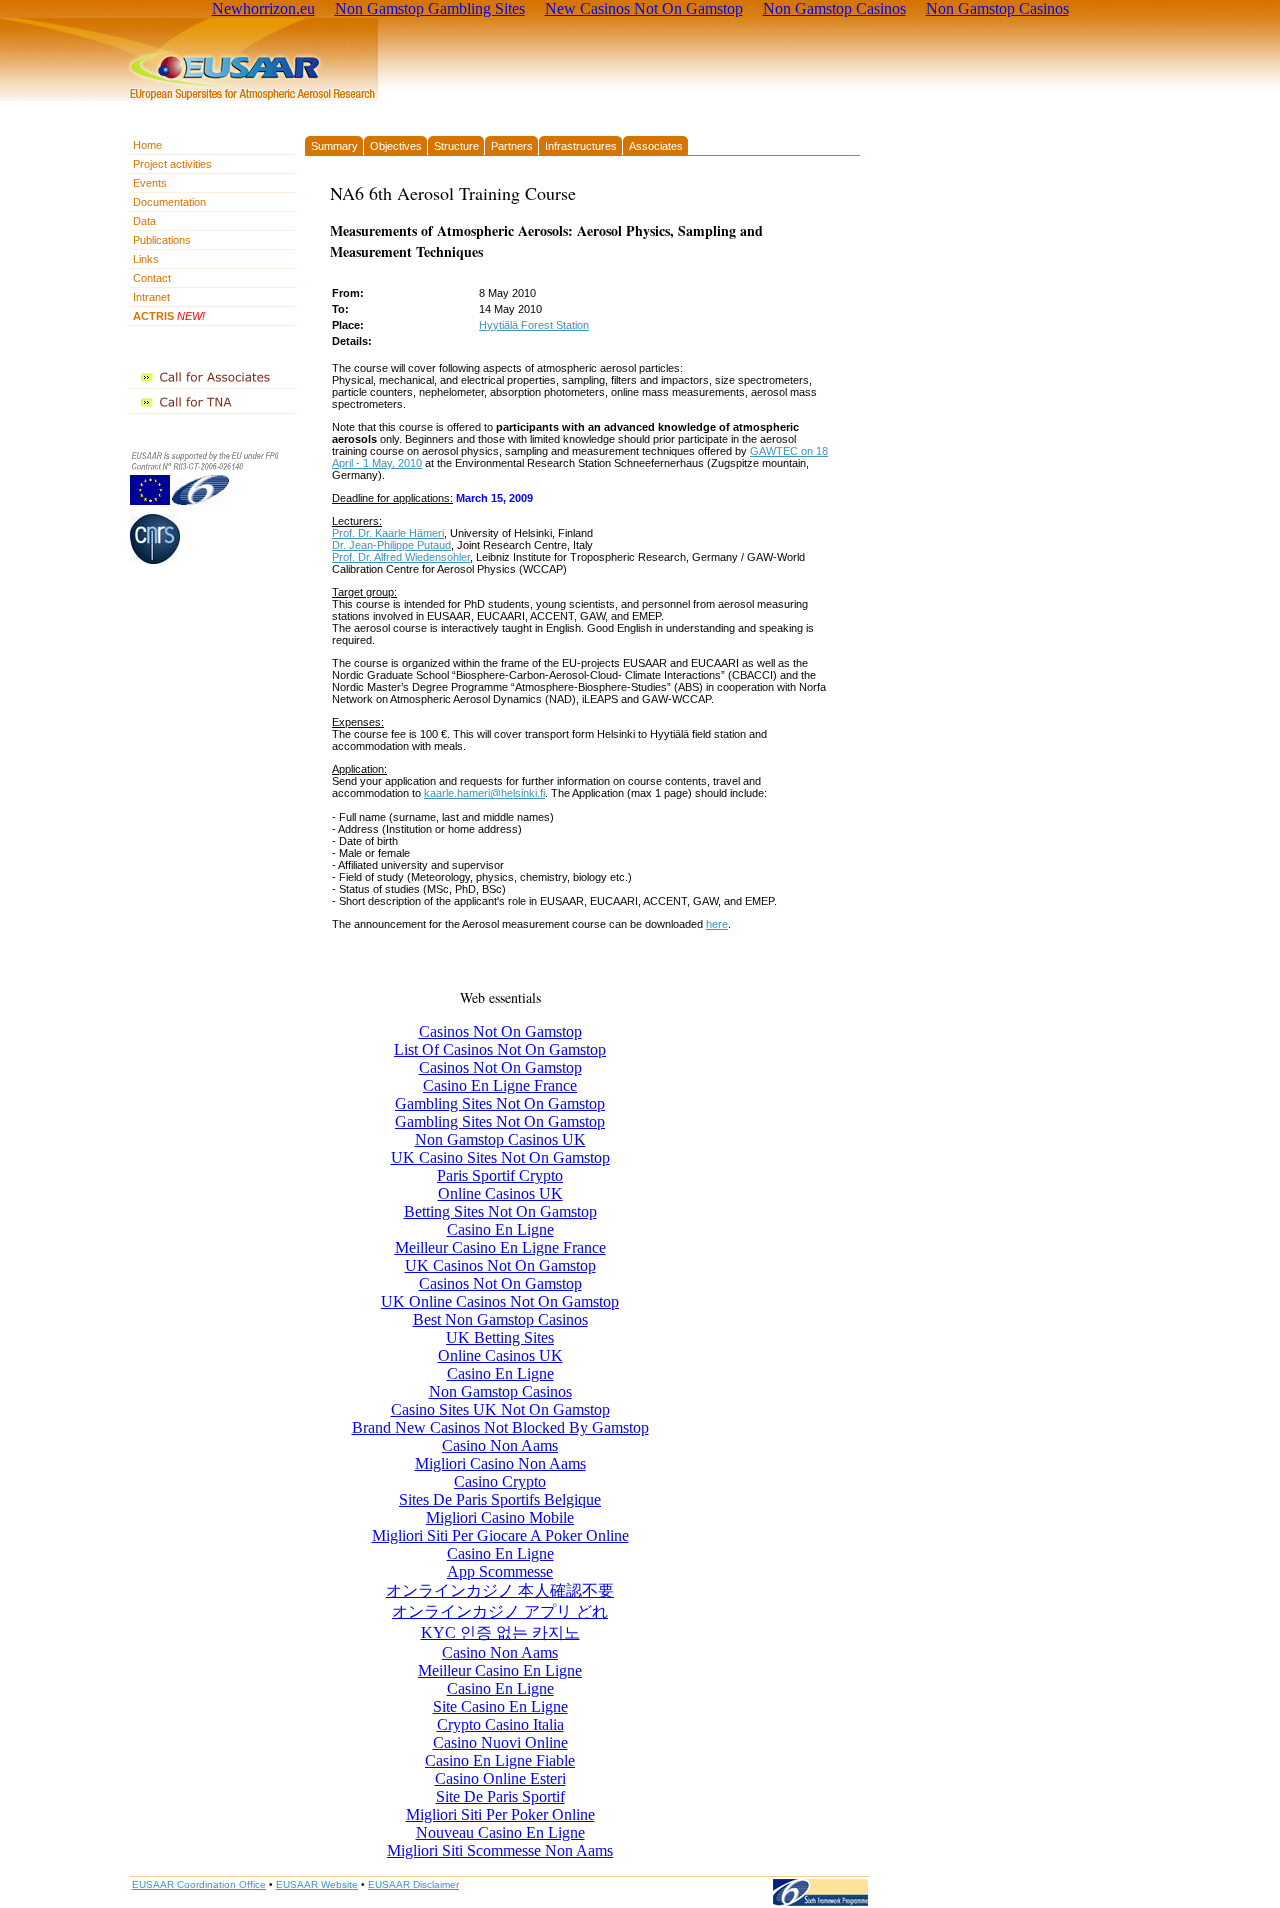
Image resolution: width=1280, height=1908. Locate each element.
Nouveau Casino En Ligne (500, 1832)
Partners (512, 146)
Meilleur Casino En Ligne (500, 1670)
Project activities (172, 164)
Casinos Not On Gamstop (500, 1031)
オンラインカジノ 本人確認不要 (500, 1590)
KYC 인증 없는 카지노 (500, 1632)
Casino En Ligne (500, 1229)
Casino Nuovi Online (500, 1742)
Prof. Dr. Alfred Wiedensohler (401, 557)
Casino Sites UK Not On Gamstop (500, 1409)
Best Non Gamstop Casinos (500, 1319)
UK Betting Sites (500, 1337)
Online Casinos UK (500, 1193)
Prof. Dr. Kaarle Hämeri (388, 533)
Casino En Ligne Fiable (500, 1760)
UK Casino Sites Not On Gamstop (500, 1157)
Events (150, 183)
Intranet (151, 297)
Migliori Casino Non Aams (500, 1463)
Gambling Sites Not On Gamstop (500, 1103)
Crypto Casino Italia (500, 1724)
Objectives (396, 146)
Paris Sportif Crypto (500, 1175)
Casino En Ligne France (500, 1085)
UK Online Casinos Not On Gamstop (500, 1301)
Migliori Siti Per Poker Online (500, 1814)
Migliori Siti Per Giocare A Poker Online (500, 1535)
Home (147, 145)
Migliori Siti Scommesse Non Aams (500, 1850)
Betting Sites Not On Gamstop (500, 1211)
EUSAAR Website (317, 1884)
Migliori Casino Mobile (500, 1517)
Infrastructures (581, 146)
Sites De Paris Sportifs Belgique (500, 1499)
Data (144, 221)
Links (146, 259)
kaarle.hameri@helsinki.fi (484, 793)
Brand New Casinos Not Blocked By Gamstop (500, 1427)
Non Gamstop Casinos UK (500, 1139)
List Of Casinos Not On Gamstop (500, 1049)
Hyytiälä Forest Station (534, 325)
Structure (456, 146)
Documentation (169, 202)
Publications (162, 240)
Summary (334, 146)
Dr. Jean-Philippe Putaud (391, 545)
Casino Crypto (500, 1481)
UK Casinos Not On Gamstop (500, 1265)
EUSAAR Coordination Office (199, 1884)
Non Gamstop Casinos (500, 1391)
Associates (656, 146)
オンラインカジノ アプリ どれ (500, 1611)
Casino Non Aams (500, 1445)
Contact (152, 278)
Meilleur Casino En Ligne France (500, 1247)
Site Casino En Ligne (500, 1706)
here (717, 924)
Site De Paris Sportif (500, 1796)
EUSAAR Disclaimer (413, 1884)
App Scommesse (500, 1571)
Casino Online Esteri (500, 1778)
